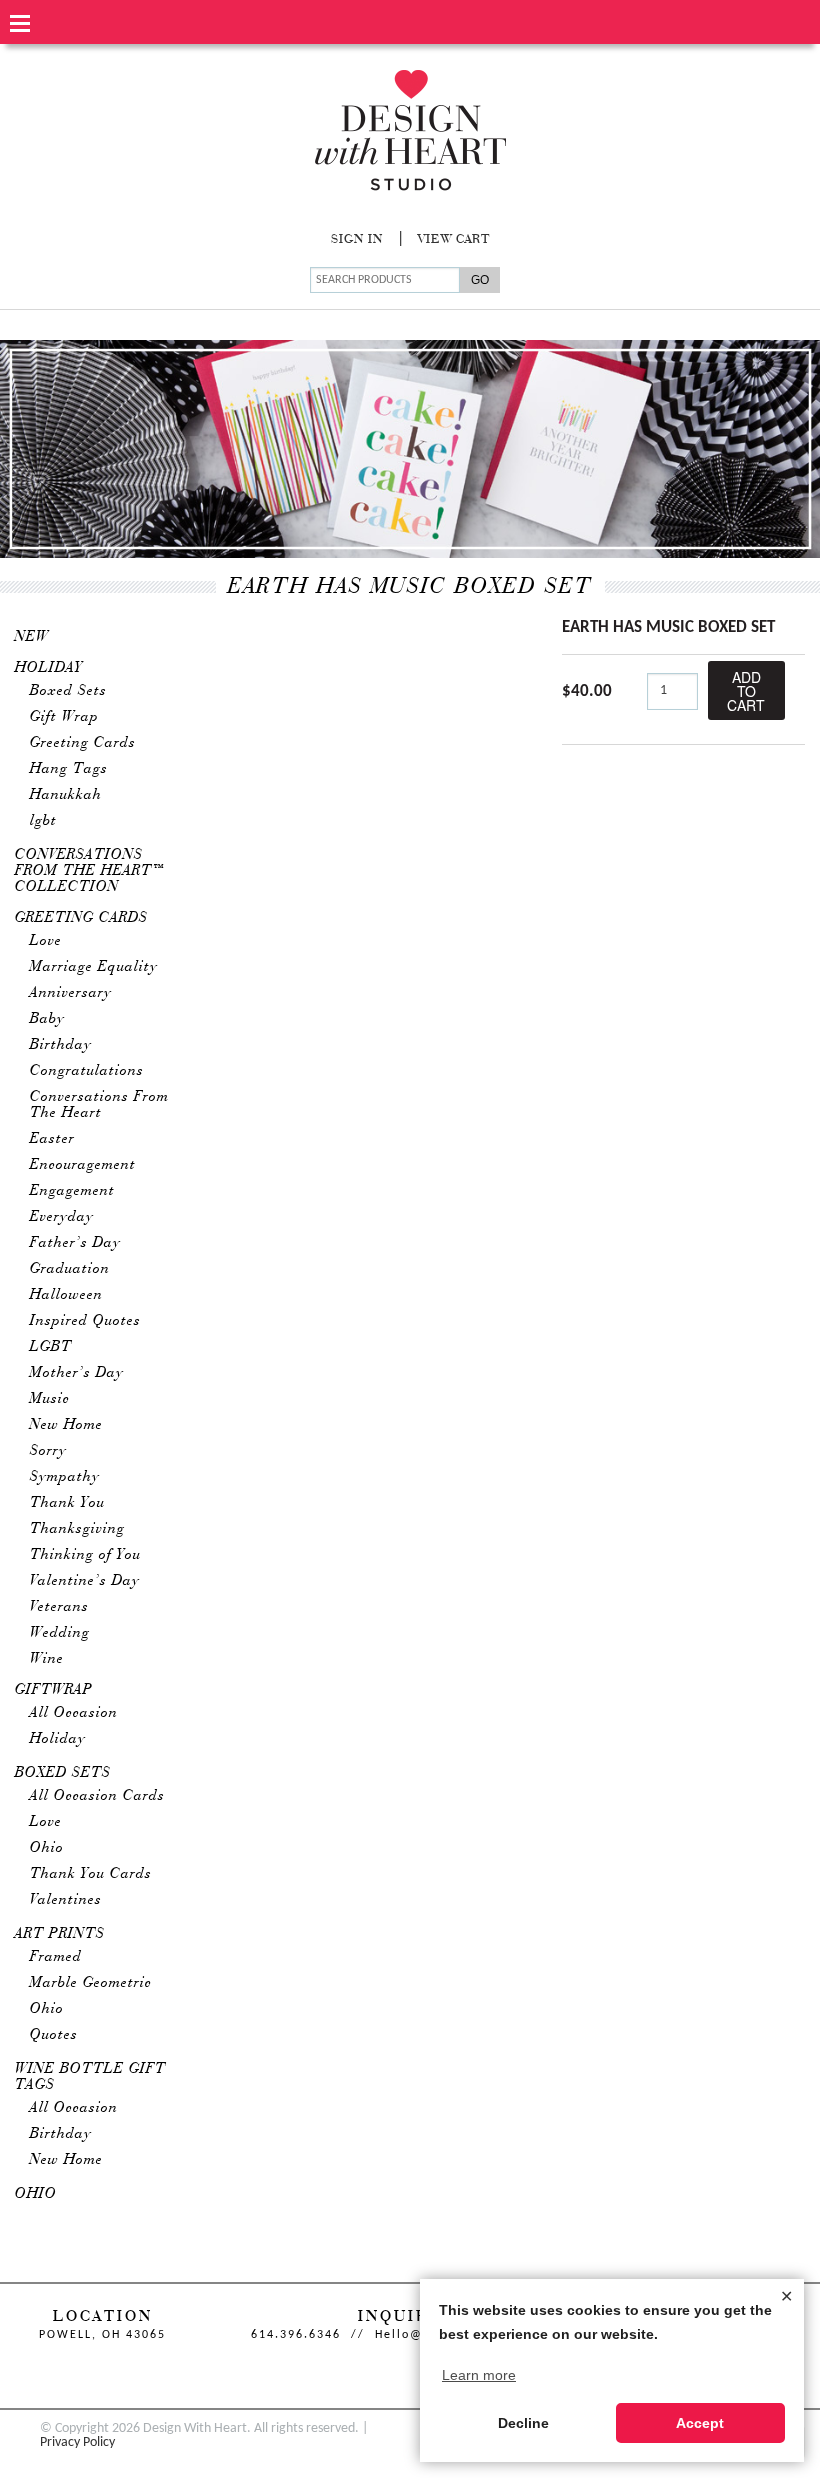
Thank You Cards (91, 1874)
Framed (56, 1957)
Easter (52, 1139)
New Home (66, 1425)
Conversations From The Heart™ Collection (90, 871)
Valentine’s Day (85, 1581)
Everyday (62, 1217)
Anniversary (71, 993)
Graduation (70, 1269)
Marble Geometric (91, 1983)
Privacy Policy (77, 2442)
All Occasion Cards (97, 1796)
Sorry (48, 1451)
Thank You (67, 1503)
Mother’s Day (77, 1373)
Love (46, 941)
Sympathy (65, 1477)
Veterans (59, 1607)
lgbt (43, 821)
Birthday (61, 1045)
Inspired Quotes (85, 1321)
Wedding (60, 1633)
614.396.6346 (296, 2335)
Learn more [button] (479, 2375)
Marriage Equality (94, 967)
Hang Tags (69, 769)
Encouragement (83, 1165)
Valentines (66, 1900)
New (32, 637)
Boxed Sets (68, 691)
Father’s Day (75, 1243)
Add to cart (746, 691)
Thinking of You (85, 1555)
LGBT (51, 1347)
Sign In (357, 240)
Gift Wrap (64, 717)
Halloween (66, 1295)
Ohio (47, 1848)
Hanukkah (66, 795)
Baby (47, 1019)
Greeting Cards (83, 743)
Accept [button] (700, 2423)
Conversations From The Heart (99, 1105)
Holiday (49, 668)
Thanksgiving (77, 1529)
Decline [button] (523, 2423)
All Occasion (74, 1713)
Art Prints (60, 1934)
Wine (47, 1659)
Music (50, 1399)
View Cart (454, 240)
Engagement (72, 1191)
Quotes (54, 2035)
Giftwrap (54, 1690)
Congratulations (87, 1071)
